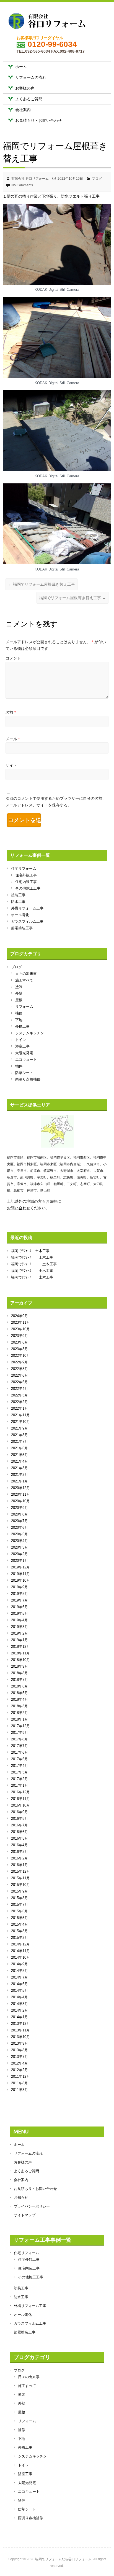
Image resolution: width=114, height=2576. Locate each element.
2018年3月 (20, 1706)
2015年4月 (20, 1924)
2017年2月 (20, 1779)
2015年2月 (20, 1938)
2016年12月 (20, 1792)
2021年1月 (20, 1481)
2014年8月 (20, 1971)
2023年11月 (20, 1322)
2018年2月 (20, 1713)
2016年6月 (20, 1832)
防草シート (24, 1073)
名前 (11, 712)
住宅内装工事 (26, 882)
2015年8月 (20, 1898)
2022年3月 (20, 1395)
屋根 (19, 1000)
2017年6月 (20, 1752)
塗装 (19, 987)
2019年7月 (20, 1600)
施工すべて (24, 980)
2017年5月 (20, 1759)
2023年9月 (20, 1336)
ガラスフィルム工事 (27, 921)
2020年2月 (20, 1554)
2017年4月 (20, 1766)
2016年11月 (20, 1799)
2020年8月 (20, 1514)
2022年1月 (20, 1408)
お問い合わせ (19, 1208)
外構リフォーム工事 (27, 908)
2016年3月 (20, 1852)
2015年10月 (20, 1885)
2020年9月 (20, 1508)
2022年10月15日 (70, 179)
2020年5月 (20, 1534)
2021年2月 (20, 1475)
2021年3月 (20, 1468)
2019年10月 (20, 1580)
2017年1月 (20, 1785)
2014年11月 (20, 1951)
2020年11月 (20, 1494)
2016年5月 (20, 1838)
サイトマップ (25, 2215)
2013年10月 (20, 2037)
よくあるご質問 (29, 99)
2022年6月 (20, 1375)
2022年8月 (20, 1369)
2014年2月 (20, 2010)
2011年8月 (20, 2083)
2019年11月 (20, 1574)
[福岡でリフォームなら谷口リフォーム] (47, 22)
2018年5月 (20, 1693)
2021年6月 (20, 1448)
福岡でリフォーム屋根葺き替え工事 (42, 584)
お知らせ (21, 2197)
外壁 (19, 993)
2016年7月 (20, 1825)
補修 (19, 1013)
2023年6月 (20, 1342)
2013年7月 (20, 2057)
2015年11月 (20, 1878)
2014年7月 (20, 1977)
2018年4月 (20, 1699)
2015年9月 (20, 1891)
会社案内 (23, 110)
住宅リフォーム (24, 869)
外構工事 (22, 1026)
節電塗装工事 (22, 928)
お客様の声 (25, 88)
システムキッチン (30, 1033)
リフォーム (24, 1007)
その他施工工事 (28, 888)
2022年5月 (20, 1382)
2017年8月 (20, 1739)
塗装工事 (18, 895)
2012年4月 (20, 2063)
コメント (13, 658)
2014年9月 (20, 1964)
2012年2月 (20, 2070)
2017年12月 (20, 1726)
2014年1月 (20, 2017)
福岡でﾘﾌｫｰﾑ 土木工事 (30, 1251)
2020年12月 (20, 1488)
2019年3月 (20, 1627)
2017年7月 (20, 1746)
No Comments (22, 185)
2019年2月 (20, 1633)
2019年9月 (20, 1587)
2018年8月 (20, 1673)
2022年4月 (20, 1389)
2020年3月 (20, 1547)
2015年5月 (20, 1918)
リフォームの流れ (31, 77)
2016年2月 (20, 1858)
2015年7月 (20, 1905)
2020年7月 (20, 1521)
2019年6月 (20, 1607)
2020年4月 (20, 1541)
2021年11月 (20, 1415)
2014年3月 (20, 2004)
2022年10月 (20, 1356)
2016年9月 (20, 1812)
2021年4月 (20, 1461)
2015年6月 (20, 1911)
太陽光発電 (24, 1053)
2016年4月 (20, 1845)
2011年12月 (20, 2076)
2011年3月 (20, 2090)
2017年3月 (20, 1772)
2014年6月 (20, 1984)
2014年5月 (20, 1990)
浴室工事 (22, 1046)
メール (13, 739)
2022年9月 (20, 1362)
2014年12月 (20, 1944)
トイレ (21, 1040)
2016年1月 (20, 1865)
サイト (11, 765)
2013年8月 (20, 2050)
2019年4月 (20, 1620)
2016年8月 (20, 1819)
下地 (19, 1020)
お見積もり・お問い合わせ (38, 120)
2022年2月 (20, 1402)
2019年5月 (20, 1613)
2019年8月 (20, 1594)
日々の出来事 (26, 974)
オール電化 (20, 915)
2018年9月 (20, 1666)
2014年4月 (20, 1997)
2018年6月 (20, 1686)
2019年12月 (20, 1567)
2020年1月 (20, 1561)
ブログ (97, 179)
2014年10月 (20, 1957)
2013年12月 (20, 2024)
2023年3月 (20, 1349)
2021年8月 (20, 1435)
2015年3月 (20, 1931)
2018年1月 (20, 1719)
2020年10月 (20, 1501)
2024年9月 (20, 1316)
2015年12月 (20, 1871)
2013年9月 (20, 2043)
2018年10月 (20, 1660)
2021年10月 (20, 1422)
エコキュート (26, 1060)
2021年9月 (20, 1428)
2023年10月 (20, 1329)
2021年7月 (20, 1442)
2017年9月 (20, 1733)
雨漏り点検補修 (28, 1079)
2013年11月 (20, 2030)
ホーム (21, 67)
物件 (19, 1066)
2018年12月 (20, 1647)
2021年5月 (20, 1455)
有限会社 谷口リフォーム (30, 179)
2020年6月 (20, 1527)
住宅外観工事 (26, 875)
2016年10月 (20, 1805)
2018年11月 (20, 1653)
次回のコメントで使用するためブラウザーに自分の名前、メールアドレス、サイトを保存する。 (56, 802)
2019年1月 (20, 1640)
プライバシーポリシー (32, 2206)
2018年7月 (20, 1680)
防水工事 (18, 902)
